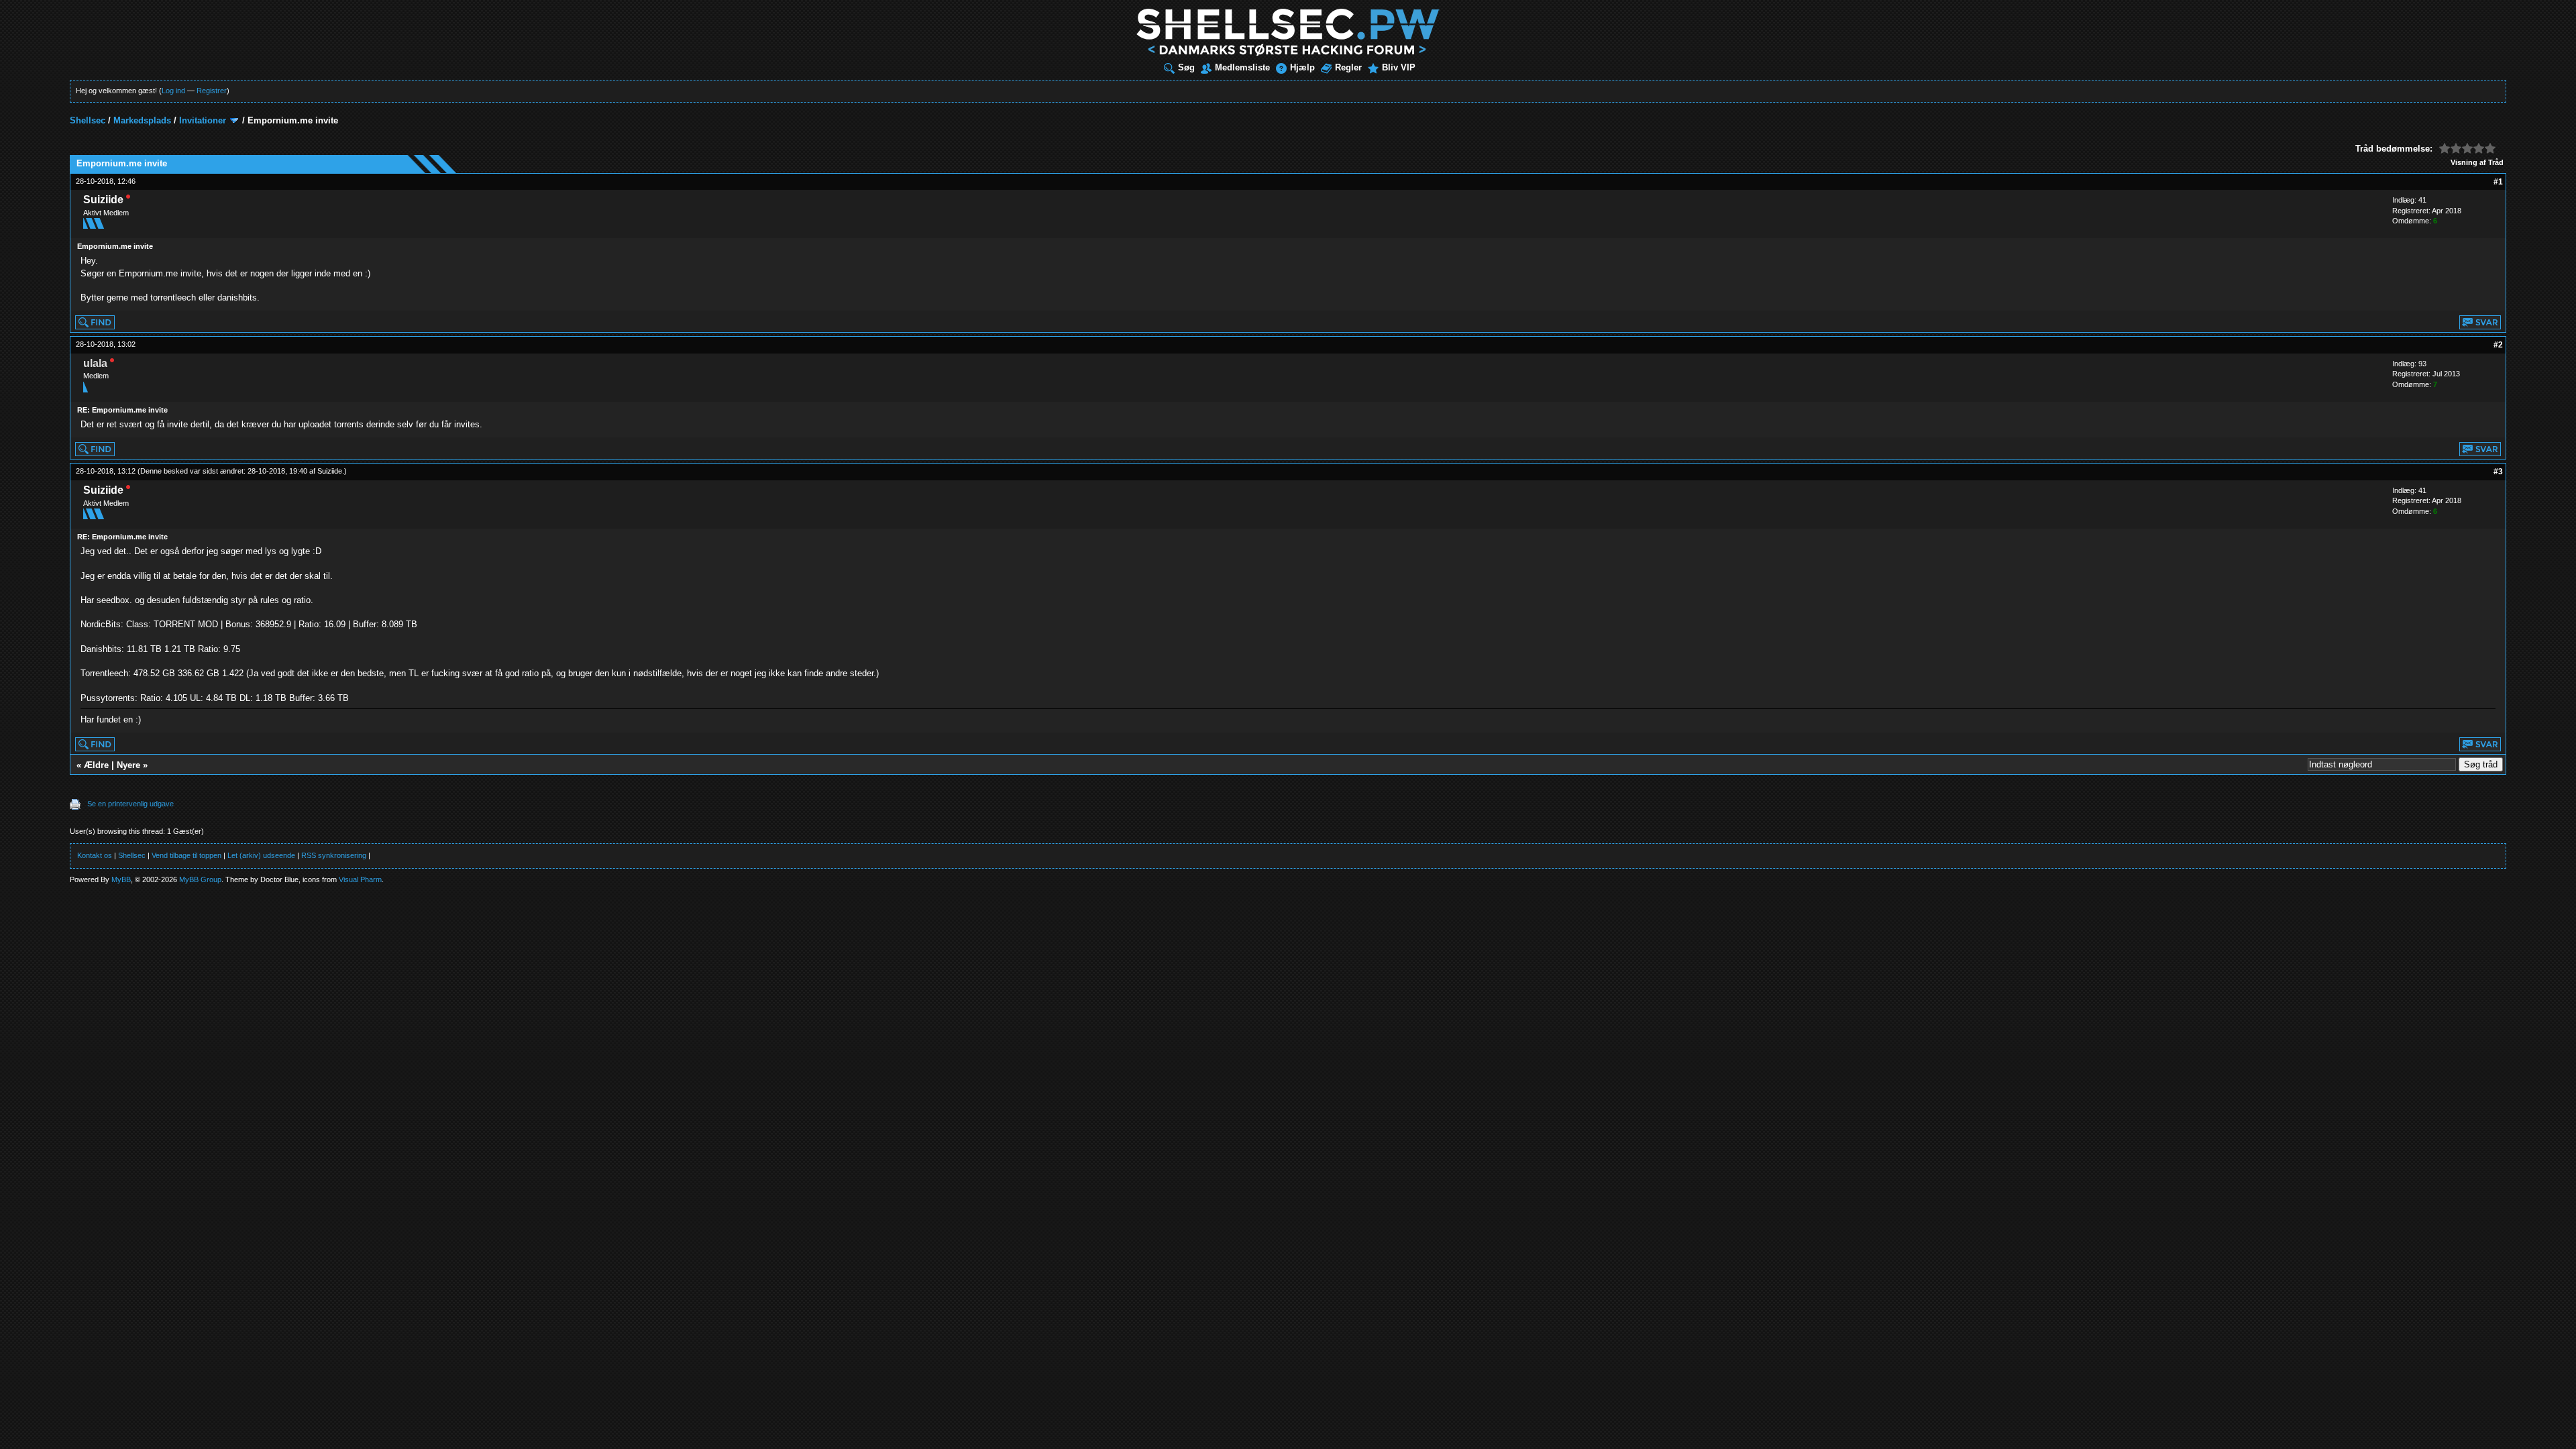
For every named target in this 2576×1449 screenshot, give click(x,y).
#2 (2498, 345)
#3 (2498, 472)
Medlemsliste (1242, 67)
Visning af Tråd (2477, 162)
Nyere (128, 765)
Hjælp (1302, 67)
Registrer (212, 91)
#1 (2498, 182)
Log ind (173, 91)
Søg (1186, 67)
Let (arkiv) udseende (261, 855)
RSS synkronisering (334, 855)
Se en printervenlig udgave (130, 804)
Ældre (96, 765)
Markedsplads (142, 120)
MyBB (121, 879)
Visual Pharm (360, 879)
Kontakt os (95, 855)
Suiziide (330, 471)
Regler (1348, 67)
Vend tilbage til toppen (186, 855)
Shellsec (88, 120)
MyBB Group (200, 879)
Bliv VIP (1399, 67)
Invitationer (203, 120)
